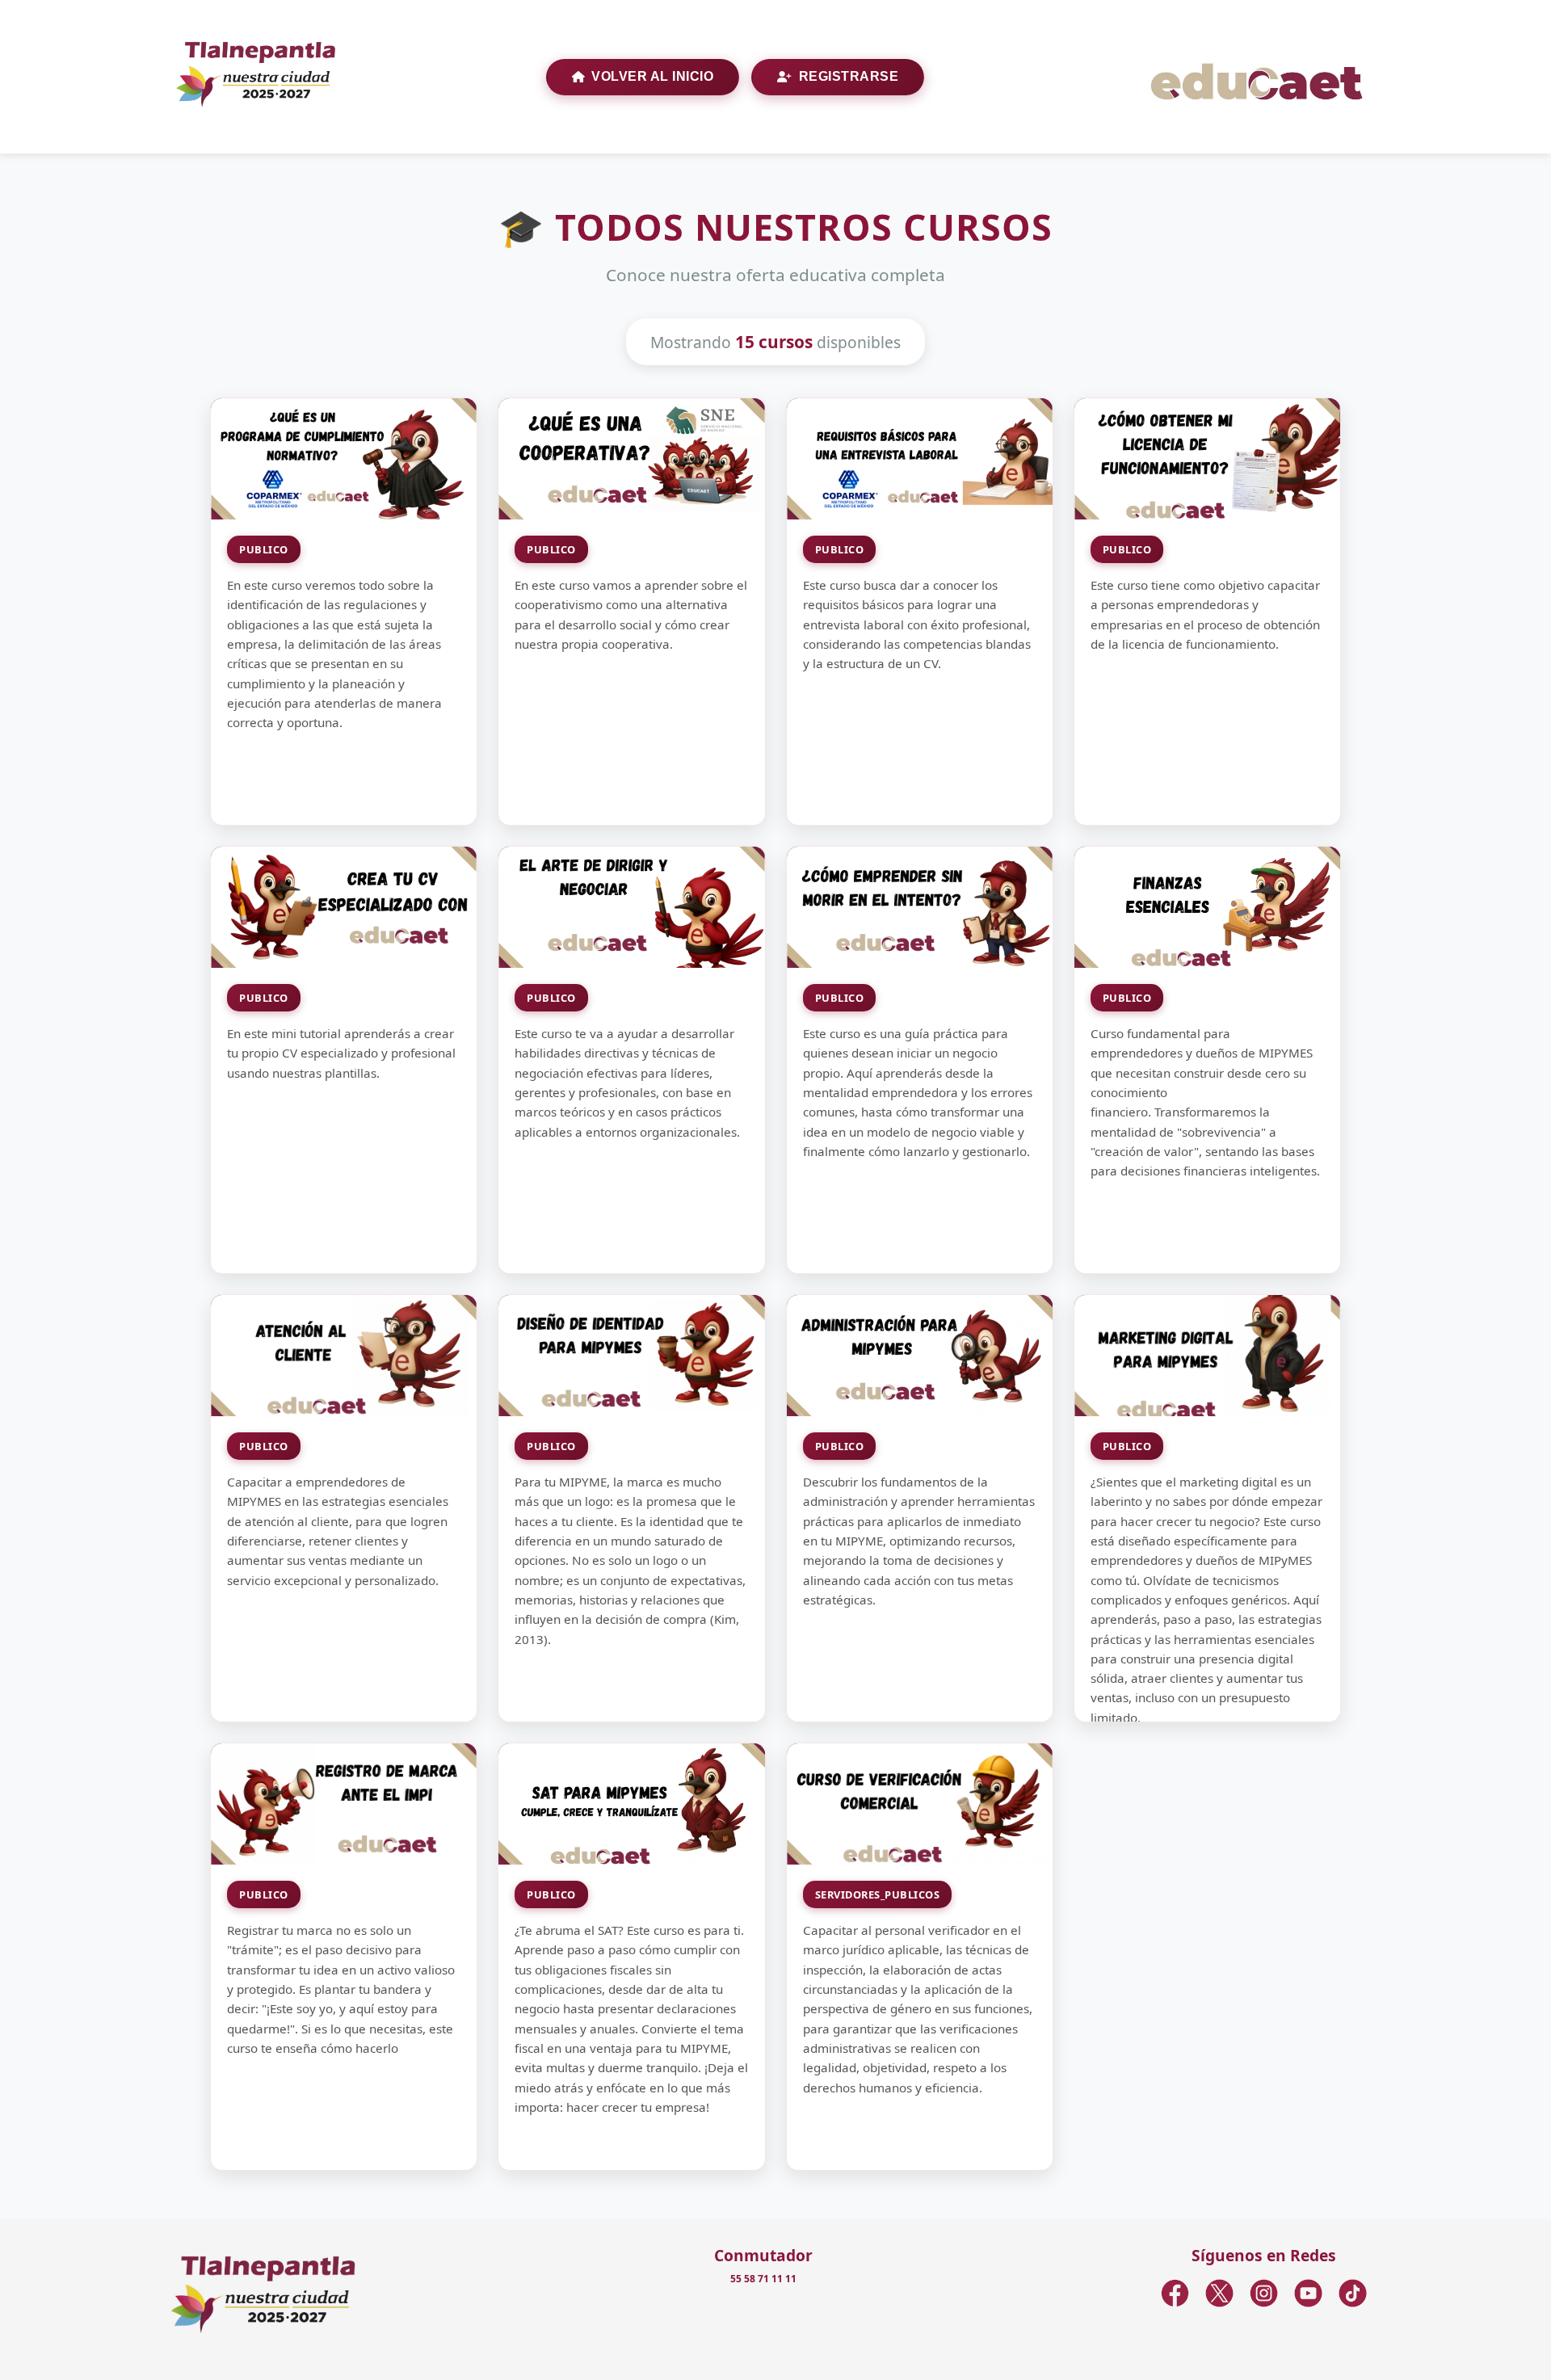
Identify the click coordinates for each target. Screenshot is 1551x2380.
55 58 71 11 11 (763, 2279)
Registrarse (849, 76)
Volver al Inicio (652, 76)
